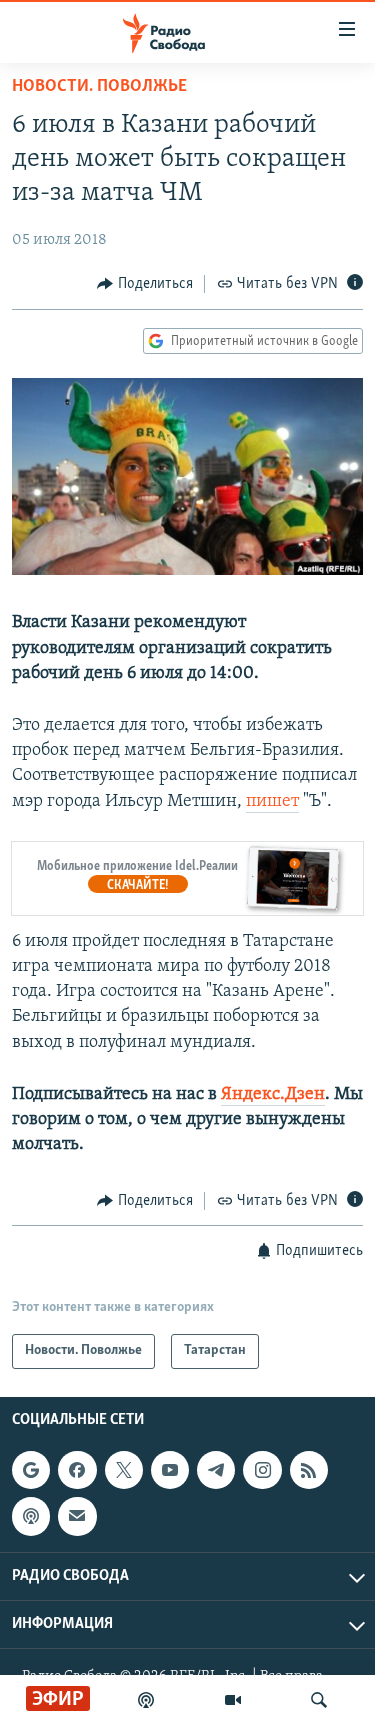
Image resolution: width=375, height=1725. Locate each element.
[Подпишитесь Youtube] (170, 1470)
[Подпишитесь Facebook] (77, 1470)
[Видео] (233, 1700)
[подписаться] (77, 1516)
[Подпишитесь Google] (31, 1470)
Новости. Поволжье (99, 87)
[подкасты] (146, 1700)
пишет (272, 802)
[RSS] (309, 1470)
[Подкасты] (31, 1516)
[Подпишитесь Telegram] (216, 1470)
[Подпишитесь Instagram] (262, 1470)
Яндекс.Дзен (273, 1095)
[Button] (145, 284)
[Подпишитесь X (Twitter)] (124, 1470)
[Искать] (319, 1700)
